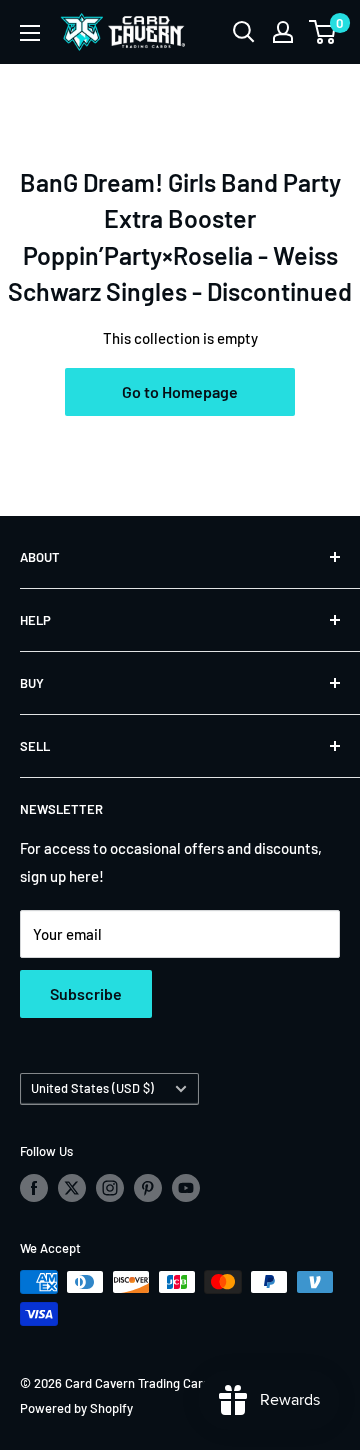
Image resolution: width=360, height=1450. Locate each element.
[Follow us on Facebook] (34, 1188)
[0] (323, 32)
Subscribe (86, 993)
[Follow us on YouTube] (186, 1188)
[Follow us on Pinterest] (148, 1188)
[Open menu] (30, 33)
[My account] (283, 32)
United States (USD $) (92, 1088)
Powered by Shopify (76, 1408)
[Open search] (244, 32)
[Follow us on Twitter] (72, 1188)
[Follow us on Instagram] (110, 1188)
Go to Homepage (180, 391)
